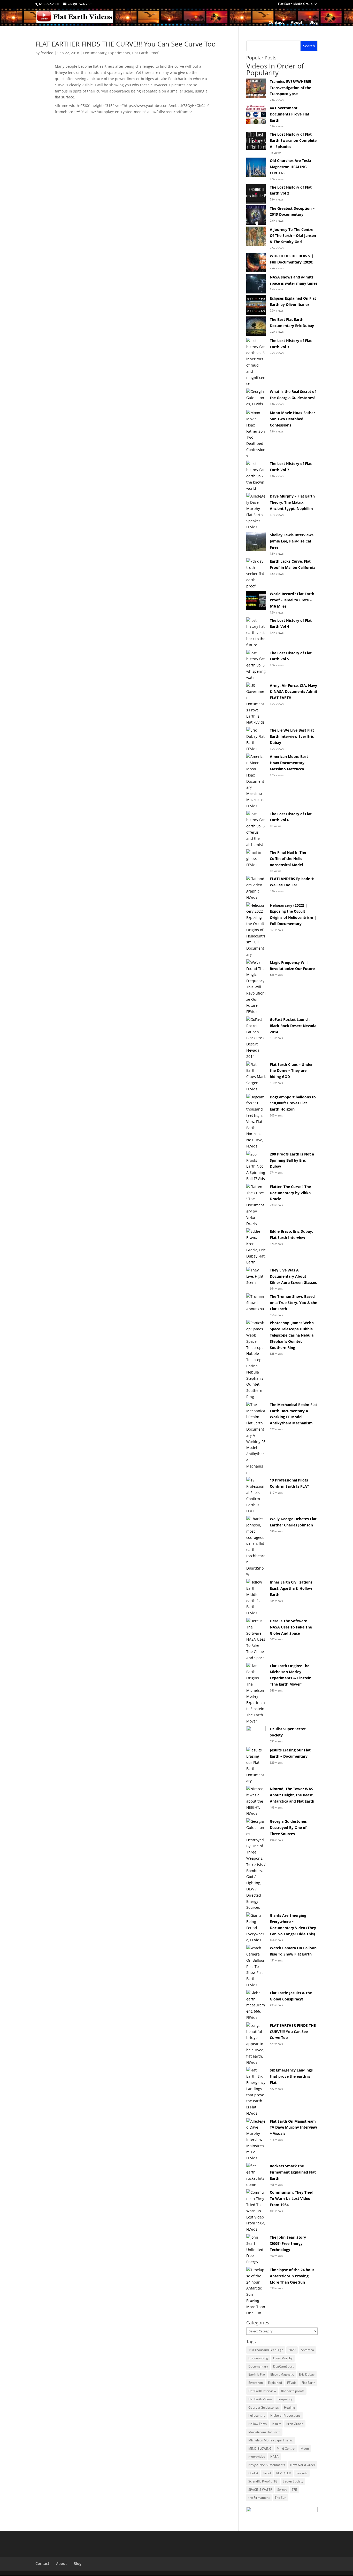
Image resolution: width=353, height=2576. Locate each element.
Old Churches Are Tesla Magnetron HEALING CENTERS (290, 167)
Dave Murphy (283, 2358)
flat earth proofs (293, 2391)
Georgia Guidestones (264, 2407)
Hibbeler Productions (285, 2415)
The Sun (281, 2498)
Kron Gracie (295, 2424)
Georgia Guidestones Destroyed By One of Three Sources (288, 1828)
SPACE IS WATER (260, 2490)
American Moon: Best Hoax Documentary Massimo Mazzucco (289, 763)
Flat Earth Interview (262, 2391)
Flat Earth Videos (260, 2399)
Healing (290, 2407)
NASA (274, 2457)
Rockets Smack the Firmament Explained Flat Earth (293, 2172)
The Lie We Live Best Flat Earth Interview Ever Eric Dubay (292, 736)
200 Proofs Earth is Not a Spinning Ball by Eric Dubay (292, 1160)
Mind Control (286, 2449)
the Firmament (259, 2498)
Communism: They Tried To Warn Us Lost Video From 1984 (292, 2198)
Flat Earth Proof (145, 53)
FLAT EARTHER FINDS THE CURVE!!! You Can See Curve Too (126, 44)
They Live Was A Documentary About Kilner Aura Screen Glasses (293, 1276)
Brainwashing (258, 2358)
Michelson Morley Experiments (271, 2440)
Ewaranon (256, 2383)
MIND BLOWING (260, 2449)
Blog (313, 23)
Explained (275, 2383)
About (297, 23)
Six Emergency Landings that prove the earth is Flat (291, 2076)
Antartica (307, 2350)
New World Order (303, 2465)
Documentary (95, 53)
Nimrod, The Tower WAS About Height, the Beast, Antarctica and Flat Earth (292, 1795)
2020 (292, 2350)
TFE (294, 2490)
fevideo (47, 53)
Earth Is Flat (257, 2374)
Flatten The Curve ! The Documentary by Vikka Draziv (290, 1193)
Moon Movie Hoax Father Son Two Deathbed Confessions (292, 419)
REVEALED (284, 2473)
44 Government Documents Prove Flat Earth (290, 114)
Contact (276, 23)
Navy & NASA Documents (267, 2465)
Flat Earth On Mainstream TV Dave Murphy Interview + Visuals (293, 2127)
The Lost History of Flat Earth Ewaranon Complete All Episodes (293, 140)
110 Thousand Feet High (266, 2350)
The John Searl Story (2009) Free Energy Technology (288, 2243)
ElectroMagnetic (282, 2374)
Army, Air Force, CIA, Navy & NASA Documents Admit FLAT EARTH (294, 692)
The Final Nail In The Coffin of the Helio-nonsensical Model (288, 859)
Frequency (285, 2399)
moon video (257, 2457)
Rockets (302, 2473)
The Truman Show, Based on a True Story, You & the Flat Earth (293, 1303)
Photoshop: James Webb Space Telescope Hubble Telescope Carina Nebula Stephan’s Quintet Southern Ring (292, 1335)
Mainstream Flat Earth (264, 2432)
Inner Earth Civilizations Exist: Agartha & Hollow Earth (291, 1588)
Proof (267, 2473)
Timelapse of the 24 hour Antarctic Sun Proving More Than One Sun (292, 2276)
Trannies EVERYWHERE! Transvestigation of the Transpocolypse (290, 88)
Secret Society (293, 2481)
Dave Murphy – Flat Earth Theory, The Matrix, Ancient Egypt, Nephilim (292, 502)
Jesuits (277, 2424)
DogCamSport (283, 2366)
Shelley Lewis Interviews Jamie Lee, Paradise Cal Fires (292, 541)
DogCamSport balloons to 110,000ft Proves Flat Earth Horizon (293, 1103)
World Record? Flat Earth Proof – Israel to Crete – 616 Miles (292, 600)
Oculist (253, 2473)
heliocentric (257, 2415)
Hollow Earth (258, 2424)
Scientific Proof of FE (263, 2481)
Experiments (119, 53)
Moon (305, 2449)
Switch (282, 2490)
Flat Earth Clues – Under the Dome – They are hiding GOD (291, 1071)
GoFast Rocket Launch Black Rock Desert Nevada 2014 (293, 1026)
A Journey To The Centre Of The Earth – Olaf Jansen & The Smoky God (293, 236)
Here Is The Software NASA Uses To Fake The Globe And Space (291, 1627)
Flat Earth (308, 2383)
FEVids (292, 2383)
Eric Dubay (307, 2374)
